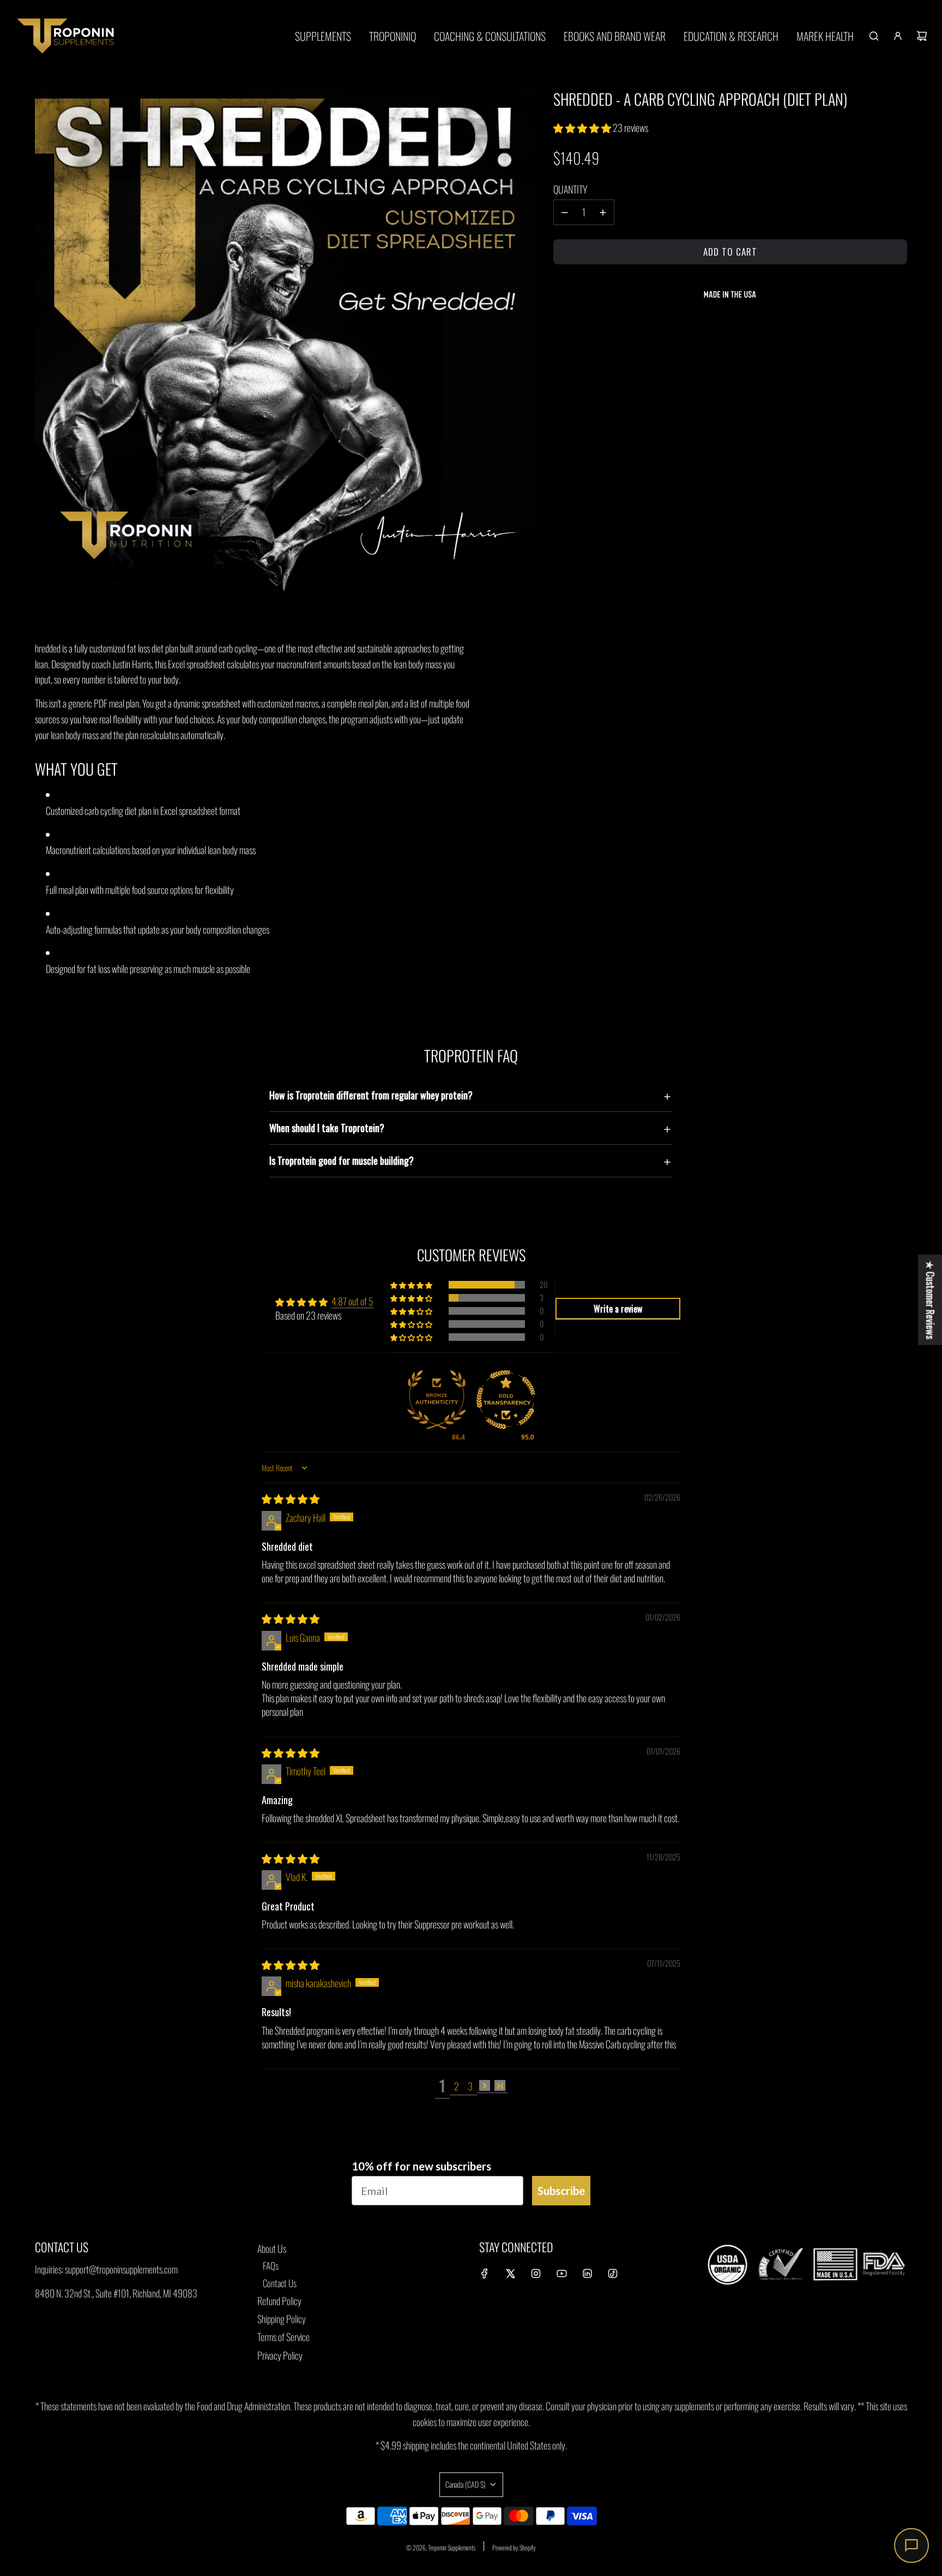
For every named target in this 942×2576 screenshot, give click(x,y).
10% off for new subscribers (421, 2166)
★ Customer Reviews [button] (931, 1300)
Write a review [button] (618, 1309)
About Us (272, 2248)
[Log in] (898, 36)
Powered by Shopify (514, 2547)
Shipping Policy (282, 2319)
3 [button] (470, 2086)
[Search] (874, 36)
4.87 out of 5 (352, 1301)
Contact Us (280, 2283)
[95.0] (506, 1401)
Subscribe (561, 2191)
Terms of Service (283, 2337)
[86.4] (437, 1401)
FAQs (271, 2266)
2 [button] (457, 2086)
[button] (583, 128)
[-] (565, 212)
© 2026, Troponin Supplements (441, 2547)
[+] (603, 212)
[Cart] (922, 36)
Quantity (570, 189)
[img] (291, 1498)
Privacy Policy (280, 2355)
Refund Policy (279, 2301)
